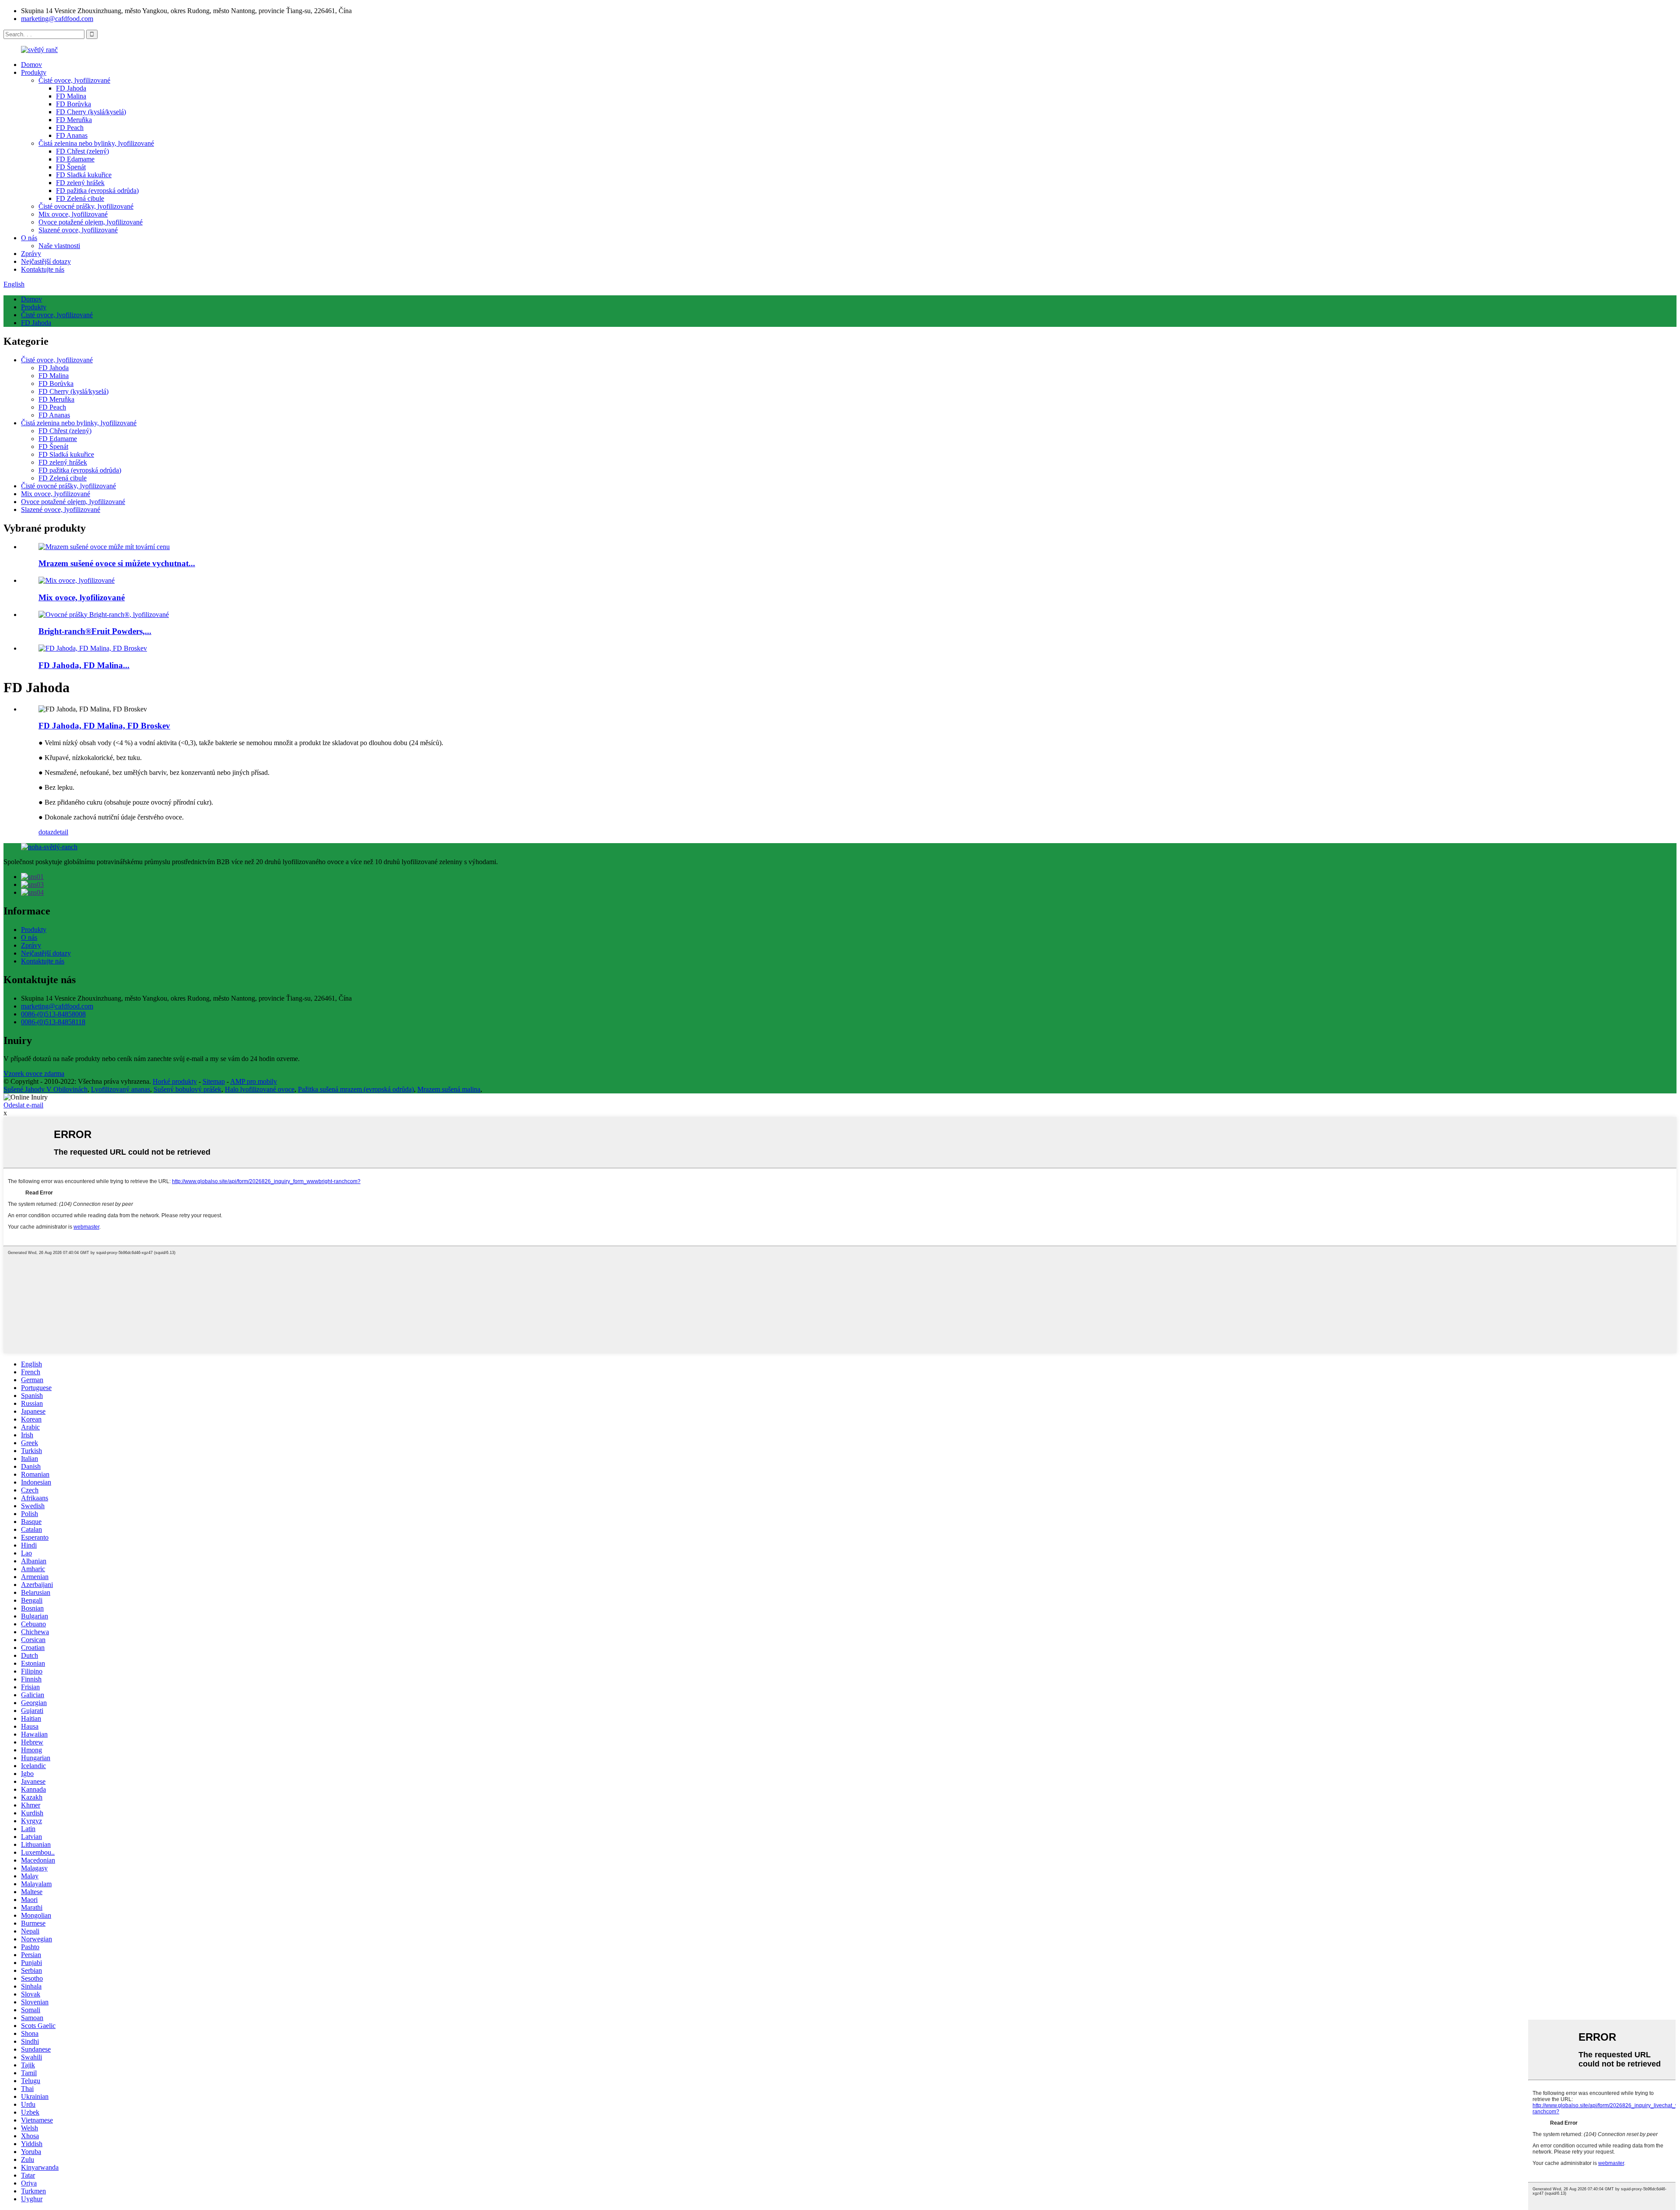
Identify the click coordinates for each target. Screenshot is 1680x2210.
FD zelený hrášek (80, 183)
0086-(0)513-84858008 (53, 1014)
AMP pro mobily (254, 1081)
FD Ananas (72, 135)
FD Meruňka (74, 120)
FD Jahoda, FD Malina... (84, 665)
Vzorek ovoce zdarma (34, 1073)
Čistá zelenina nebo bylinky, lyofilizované (96, 143)
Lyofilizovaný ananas (121, 1089)
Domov (31, 65)
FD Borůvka (73, 104)
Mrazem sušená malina (449, 1089)
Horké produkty (175, 1081)
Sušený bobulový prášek (187, 1089)
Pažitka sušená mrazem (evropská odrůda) (356, 1089)
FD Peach (70, 128)
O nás (29, 238)
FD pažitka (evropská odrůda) (97, 191)
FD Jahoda (71, 88)
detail (61, 832)
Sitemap (214, 1081)
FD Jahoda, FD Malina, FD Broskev (104, 726)
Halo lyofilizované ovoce (260, 1089)
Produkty (34, 72)
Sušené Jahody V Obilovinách (45, 1089)
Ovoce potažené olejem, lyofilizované (91, 222)
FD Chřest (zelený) (82, 151)
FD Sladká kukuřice (84, 175)
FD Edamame (75, 159)
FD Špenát (71, 167)
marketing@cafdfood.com (57, 19)
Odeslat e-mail (23, 1105)
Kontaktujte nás (43, 269)
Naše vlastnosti (59, 246)
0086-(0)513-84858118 (53, 1022)
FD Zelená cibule (80, 198)
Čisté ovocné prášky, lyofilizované (86, 206)
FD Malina (71, 96)
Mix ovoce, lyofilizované (73, 214)
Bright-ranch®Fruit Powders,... (95, 631)
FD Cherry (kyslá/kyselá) (91, 112)
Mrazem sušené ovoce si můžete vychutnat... (117, 563)
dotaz (46, 832)
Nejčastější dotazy (46, 261)
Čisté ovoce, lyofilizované (74, 80)
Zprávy (31, 254)
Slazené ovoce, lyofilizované (78, 230)
